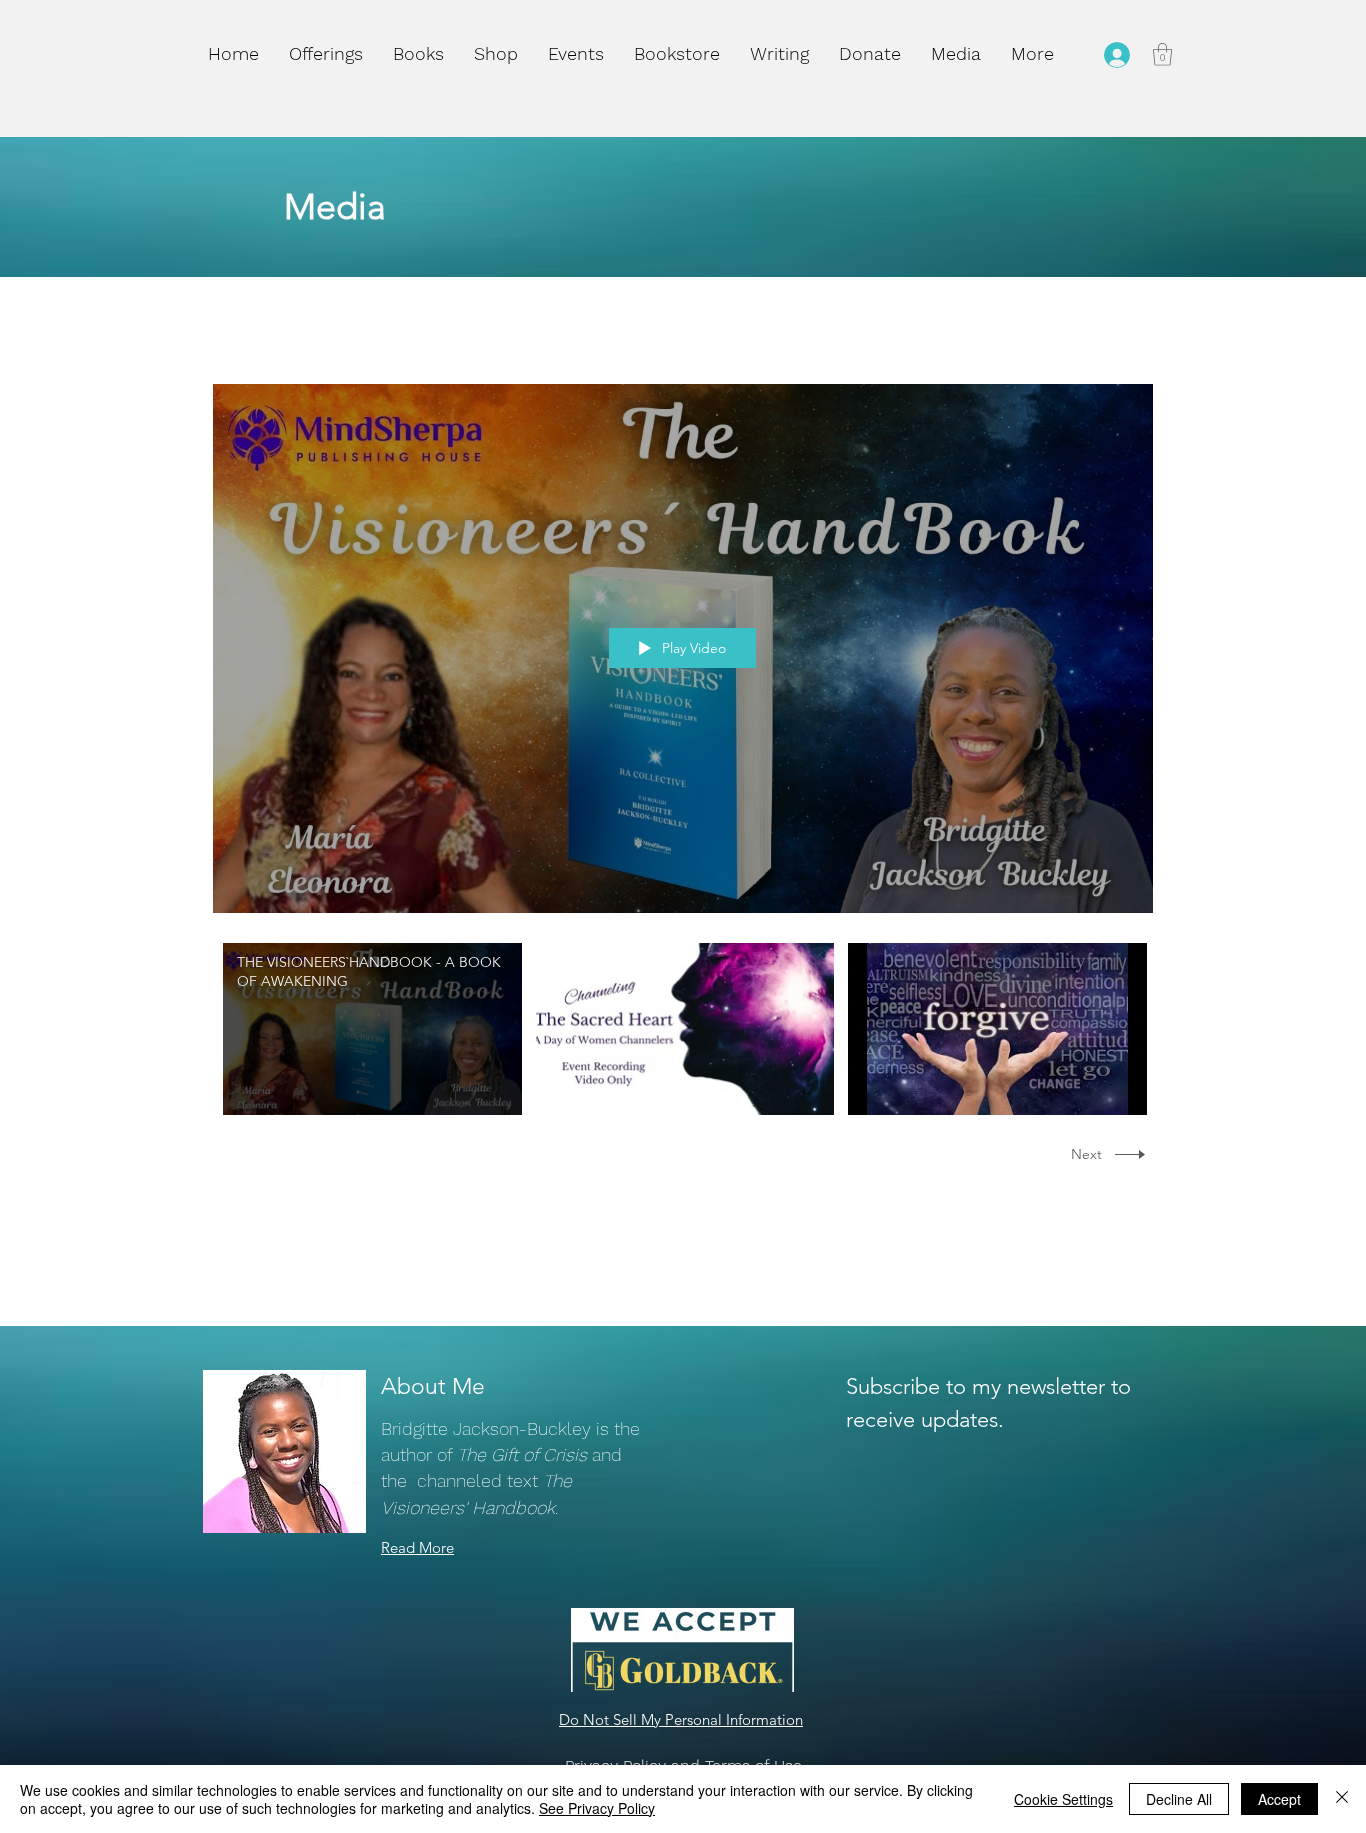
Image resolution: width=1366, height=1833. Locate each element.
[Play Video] (372, 1029)
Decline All (1179, 1799)
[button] (496, 54)
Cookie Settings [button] (1063, 1799)
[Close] (1342, 1799)
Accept (1279, 1799)
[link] (1162, 54)
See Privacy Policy (597, 1808)
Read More (417, 1547)
